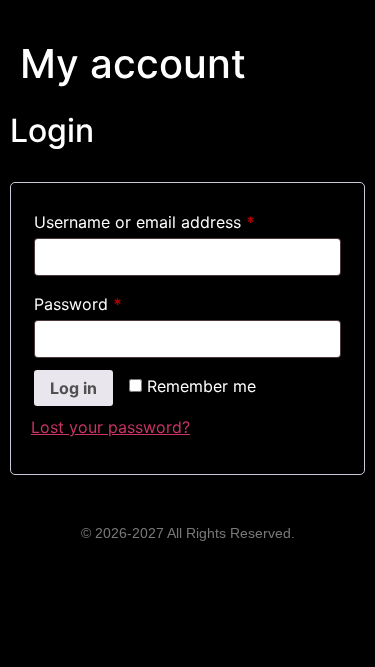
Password (111, 301)
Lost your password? (110, 427)
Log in (73, 388)
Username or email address (177, 219)
